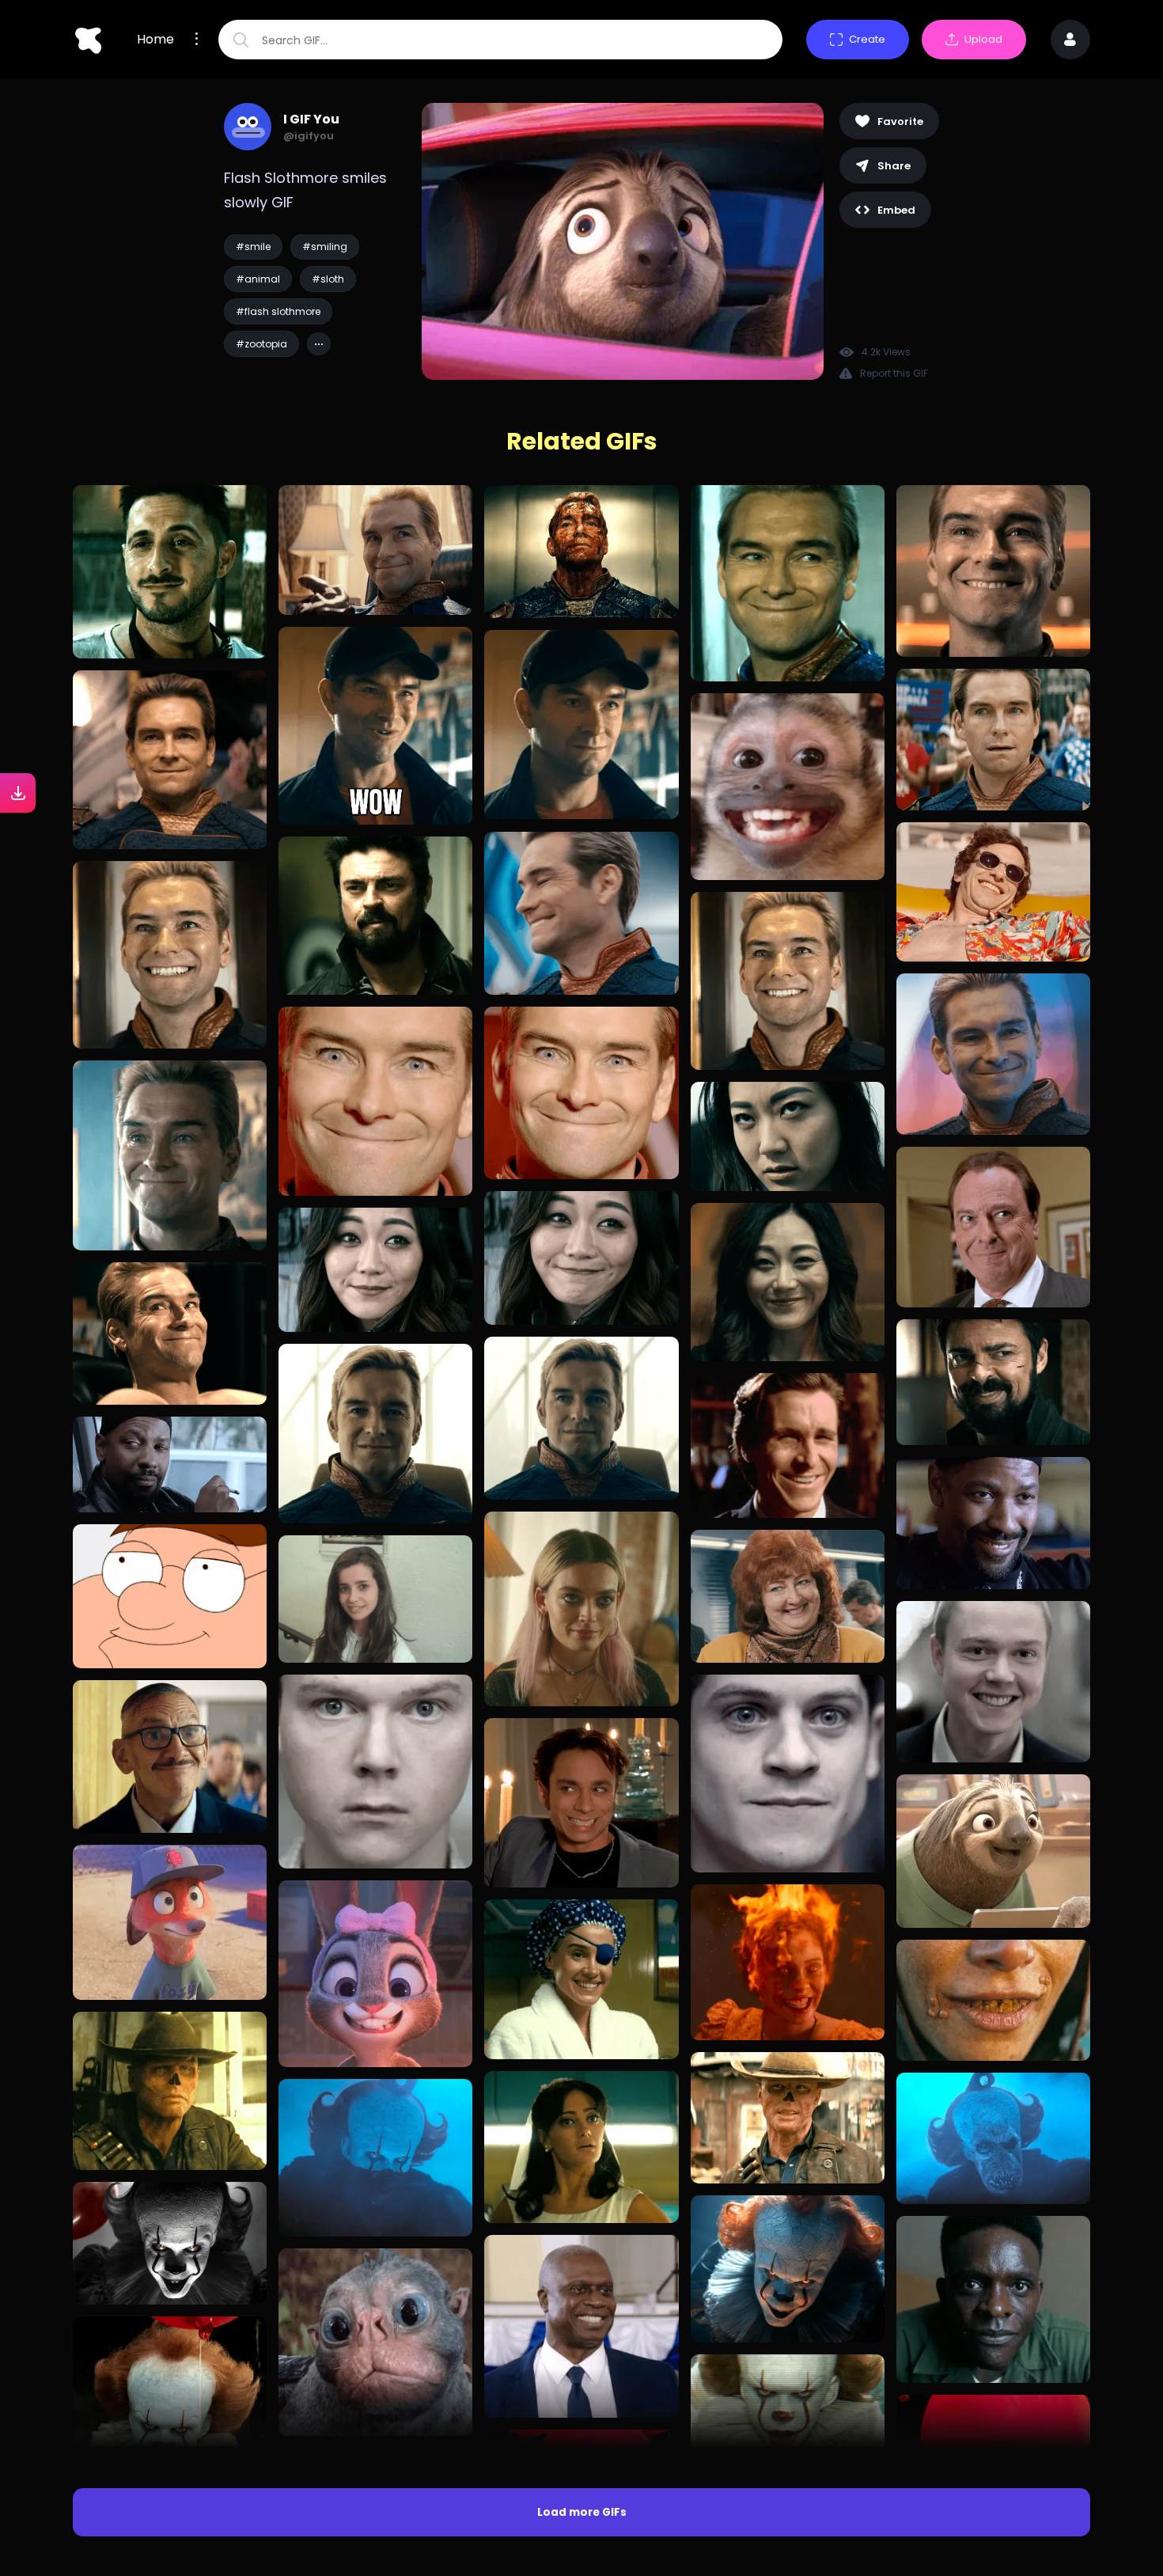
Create (867, 39)
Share (894, 166)
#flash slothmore (278, 311)
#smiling (325, 247)
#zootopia (261, 344)
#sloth (328, 279)
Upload (983, 39)
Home (155, 40)
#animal (258, 279)
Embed (896, 210)
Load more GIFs (582, 2512)
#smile (253, 247)
